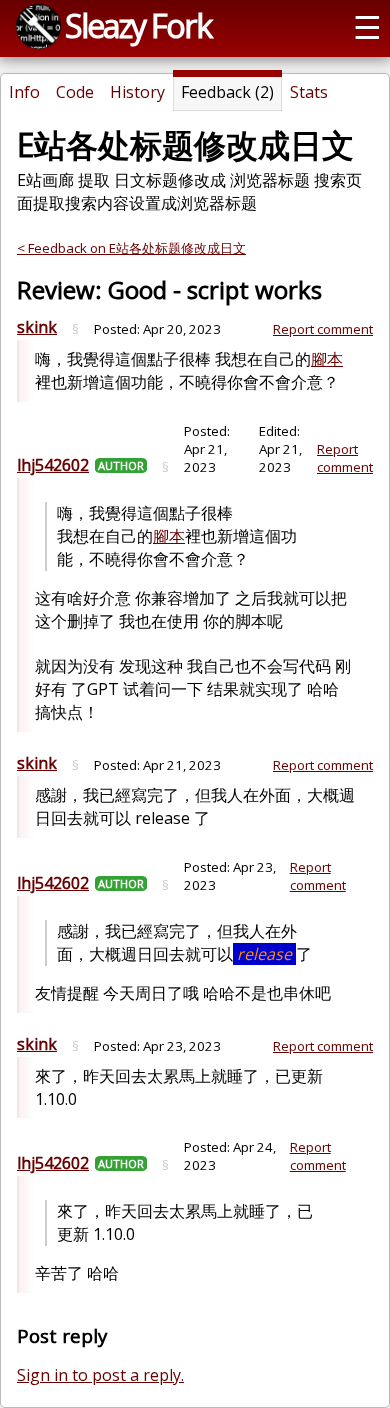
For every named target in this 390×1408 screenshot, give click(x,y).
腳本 (327, 359)
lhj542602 (53, 465)
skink (37, 327)
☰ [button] (367, 26)
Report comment (323, 329)
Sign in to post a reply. (100, 1375)
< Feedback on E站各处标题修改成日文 (131, 248)
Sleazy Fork (138, 25)
